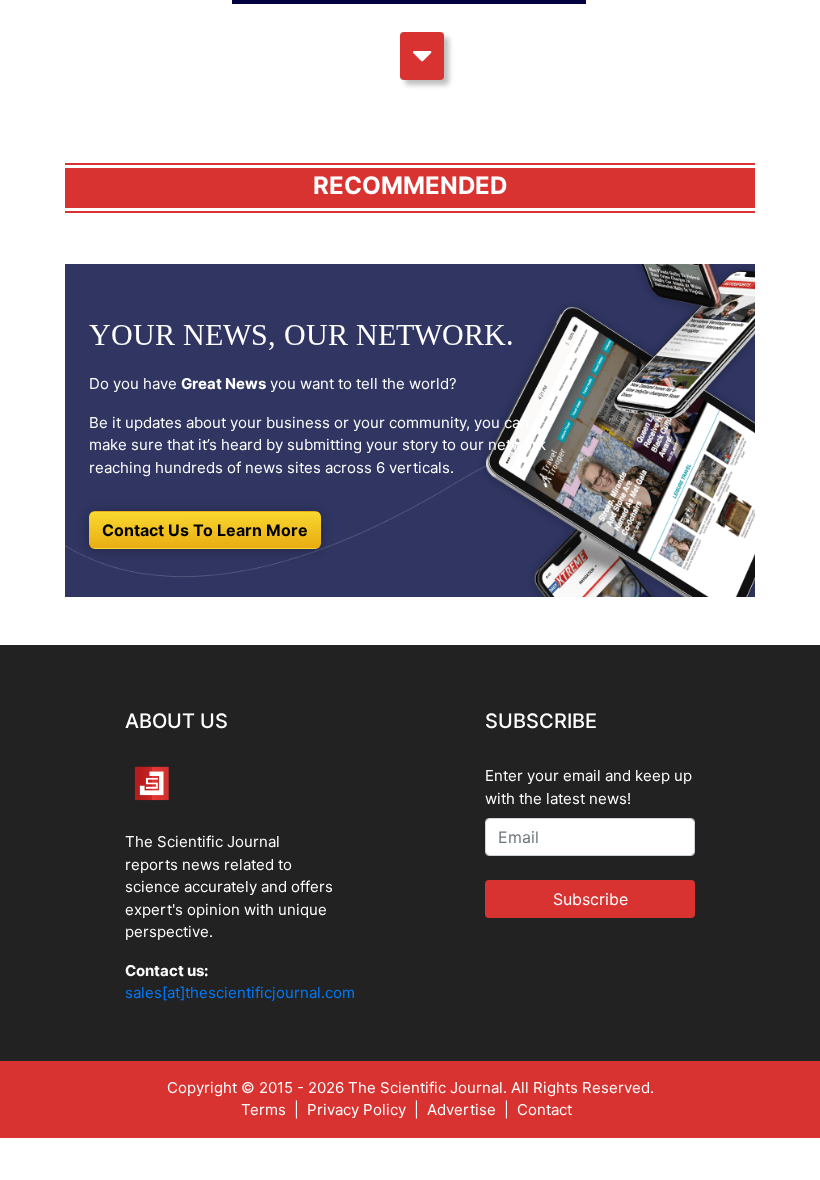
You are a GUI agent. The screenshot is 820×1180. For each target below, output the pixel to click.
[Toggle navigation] (422, 56)
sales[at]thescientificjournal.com (240, 992)
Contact (544, 1109)
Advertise (461, 1109)
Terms (263, 1109)
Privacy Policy (356, 1109)
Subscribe (590, 899)
